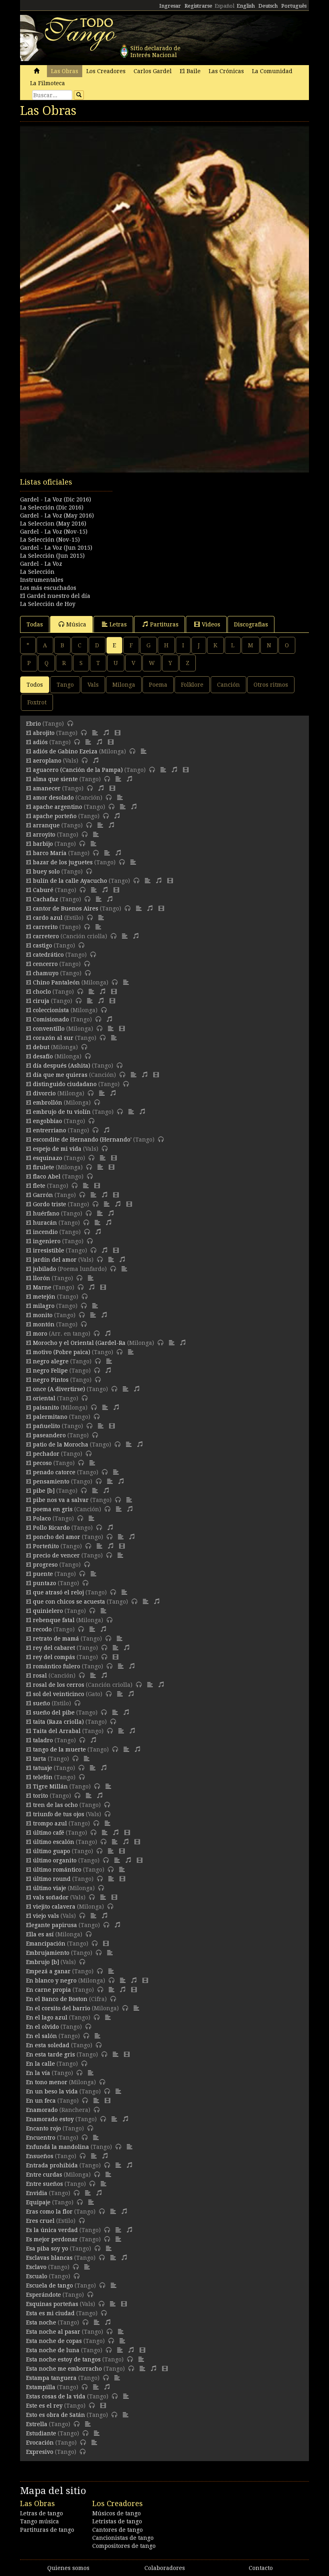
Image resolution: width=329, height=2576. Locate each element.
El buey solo (43, 872)
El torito (37, 1796)
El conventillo (45, 1029)
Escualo (37, 2276)
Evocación (40, 2443)
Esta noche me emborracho (64, 2369)
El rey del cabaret (51, 1648)
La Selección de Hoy (48, 604)
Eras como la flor (49, 2212)
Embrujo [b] (43, 1962)
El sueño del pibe (50, 1713)
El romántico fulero (53, 1666)
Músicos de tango (117, 2513)
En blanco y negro (51, 1981)
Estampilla (41, 2387)
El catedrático (45, 955)
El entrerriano (46, 1130)
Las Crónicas (226, 71)
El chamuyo (42, 973)
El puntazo (41, 1583)
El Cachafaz (42, 899)
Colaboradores (165, 2568)
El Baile (190, 71)
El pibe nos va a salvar (57, 1500)
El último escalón (50, 1842)
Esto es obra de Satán (56, 2415)
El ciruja (38, 1001)
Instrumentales (42, 580)
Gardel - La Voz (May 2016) (57, 516)
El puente (40, 1574)
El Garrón (40, 1195)
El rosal (37, 1676)
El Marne (39, 1287)
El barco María (46, 853)
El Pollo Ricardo (48, 1528)
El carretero (43, 936)
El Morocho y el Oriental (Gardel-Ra (76, 1343)
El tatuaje (39, 1768)
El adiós (37, 742)
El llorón (38, 1278)
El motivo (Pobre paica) (58, 1352)
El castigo (39, 945)
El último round (48, 1879)
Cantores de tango (118, 2530)
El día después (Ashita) (58, 1066)
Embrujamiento (48, 1953)
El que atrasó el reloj (55, 1592)
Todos (35, 685)
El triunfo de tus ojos (55, 1814)
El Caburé (40, 890)
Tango (65, 685)
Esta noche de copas (54, 2341)
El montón (40, 1324)
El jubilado (41, 1269)
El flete (36, 1186)
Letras (118, 624)
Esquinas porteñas (52, 2304)
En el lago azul (47, 2017)
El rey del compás (51, 1657)
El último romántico (54, 1870)
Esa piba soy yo (47, 2249)
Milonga (124, 685)
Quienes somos (68, 2568)
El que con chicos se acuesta (66, 1602)
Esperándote (44, 2295)
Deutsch (268, 6)
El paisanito (43, 1408)
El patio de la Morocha (57, 1445)
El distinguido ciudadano (61, 1084)
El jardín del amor (51, 1260)
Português (294, 6)
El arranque (43, 825)
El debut (38, 1047)
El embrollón (44, 1103)
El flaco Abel (43, 1176)
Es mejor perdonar (52, 2239)
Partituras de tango (47, 2530)
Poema (158, 685)
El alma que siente (52, 779)
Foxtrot (37, 702)
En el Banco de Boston (57, 1999)
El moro (37, 1334)
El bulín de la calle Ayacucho (67, 881)
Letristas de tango (117, 2521)
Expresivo (40, 2452)
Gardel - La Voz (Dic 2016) (56, 499)
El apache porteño (51, 816)
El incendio (42, 1232)
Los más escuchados (48, 588)
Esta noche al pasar (53, 2332)
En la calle (41, 2064)
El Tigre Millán (47, 1786)
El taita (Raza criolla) (55, 1722)
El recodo (39, 1629)
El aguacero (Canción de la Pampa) (74, 770)
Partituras (164, 624)
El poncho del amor (53, 1537)
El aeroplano (44, 761)
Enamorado (42, 2110)
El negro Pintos (47, 1380)
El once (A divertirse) (56, 1389)
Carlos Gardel (153, 71)
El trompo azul (47, 1823)
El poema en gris (49, 1509)
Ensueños (40, 2156)
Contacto (261, 2568)
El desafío (40, 1056)
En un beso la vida (52, 2091)
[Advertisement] (164, 517)
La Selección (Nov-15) (50, 540)
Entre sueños (45, 2184)
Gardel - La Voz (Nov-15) (54, 532)
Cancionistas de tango (123, 2538)
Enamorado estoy (50, 2119)
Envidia (37, 2193)
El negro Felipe (47, 1371)
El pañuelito (43, 1426)
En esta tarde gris (51, 2054)
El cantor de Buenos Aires (62, 908)
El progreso (42, 1565)
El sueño (38, 1703)
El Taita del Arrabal (53, 1731)
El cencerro (42, 964)
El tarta (36, 1759)
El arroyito (41, 835)
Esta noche (41, 2322)
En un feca (41, 2101)
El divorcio (41, 1093)
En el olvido (43, 2027)
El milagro (40, 1306)
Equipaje (38, 2202)
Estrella (37, 2424)
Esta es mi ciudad (50, 2313)
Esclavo (36, 2267)
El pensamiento (48, 1481)
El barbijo (40, 844)
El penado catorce (51, 1472)
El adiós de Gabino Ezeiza (62, 751)
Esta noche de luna (53, 2350)
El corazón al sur (50, 1038)
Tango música (40, 2521)
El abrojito (40, 733)
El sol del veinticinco (55, 1694)
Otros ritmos (271, 685)
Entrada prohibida (52, 2165)
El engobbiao (44, 1121)
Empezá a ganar (48, 1971)
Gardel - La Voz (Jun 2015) (56, 548)
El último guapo (48, 1851)
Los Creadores (106, 71)
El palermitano (47, 1417)
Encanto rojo (44, 2128)
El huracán (42, 1223)
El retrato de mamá (53, 1639)
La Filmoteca (48, 83)
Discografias (251, 624)
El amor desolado (50, 798)
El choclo (39, 992)
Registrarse (198, 6)
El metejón (41, 1297)
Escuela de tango (50, 2285)
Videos (211, 624)
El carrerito (42, 927)
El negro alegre (47, 1361)
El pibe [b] (40, 1491)
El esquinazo (44, 1158)
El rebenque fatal (50, 1620)
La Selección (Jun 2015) (52, 556)
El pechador (43, 1454)
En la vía (38, 2073)
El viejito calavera (51, 1907)
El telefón (39, 1777)
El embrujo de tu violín (58, 1112)
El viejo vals (43, 1916)
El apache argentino (54, 807)
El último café (45, 1833)
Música (76, 624)
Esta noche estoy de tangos (63, 2359)
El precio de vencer (53, 1555)
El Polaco (39, 1518)
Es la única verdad (52, 2230)
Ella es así (40, 1934)
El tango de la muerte (56, 1749)
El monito (39, 1315)
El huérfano (43, 1213)
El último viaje (46, 1888)
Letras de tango (42, 2513)
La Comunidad (272, 71)
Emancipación (46, 1944)
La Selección (37, 572)
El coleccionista (48, 1010)
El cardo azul (44, 918)
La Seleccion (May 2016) (53, 524)
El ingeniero (43, 1241)
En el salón (42, 2036)
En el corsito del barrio (58, 2008)
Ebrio (34, 724)
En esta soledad (48, 2045)
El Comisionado (48, 1019)
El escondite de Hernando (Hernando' (79, 1140)
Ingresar (170, 6)
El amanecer (43, 788)
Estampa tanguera (51, 2378)
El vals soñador (47, 1897)
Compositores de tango (124, 2546)
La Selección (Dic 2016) (52, 507)
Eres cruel (40, 2221)
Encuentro (41, 2138)
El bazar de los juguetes (59, 862)
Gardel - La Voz (41, 564)
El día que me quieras (57, 1075)
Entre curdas (44, 2175)
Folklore (192, 685)
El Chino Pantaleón (53, 982)
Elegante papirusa (52, 1925)
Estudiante (41, 2433)
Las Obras (65, 71)
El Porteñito (43, 1546)
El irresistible (45, 1250)
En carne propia (49, 1990)
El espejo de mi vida (54, 1149)
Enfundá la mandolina (58, 2147)
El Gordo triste (46, 1204)
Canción (228, 685)
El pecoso (39, 1463)
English (246, 6)
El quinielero (45, 1611)
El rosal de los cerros (55, 1685)
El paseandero (46, 1435)
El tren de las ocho (52, 1805)
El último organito (51, 1860)
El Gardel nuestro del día (55, 596)
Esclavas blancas (49, 2258)
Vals (93, 685)
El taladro (40, 1740)
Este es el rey (44, 2406)
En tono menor (47, 2082)
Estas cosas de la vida (56, 2396)
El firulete (40, 1167)
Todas (35, 624)
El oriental (41, 1398)
